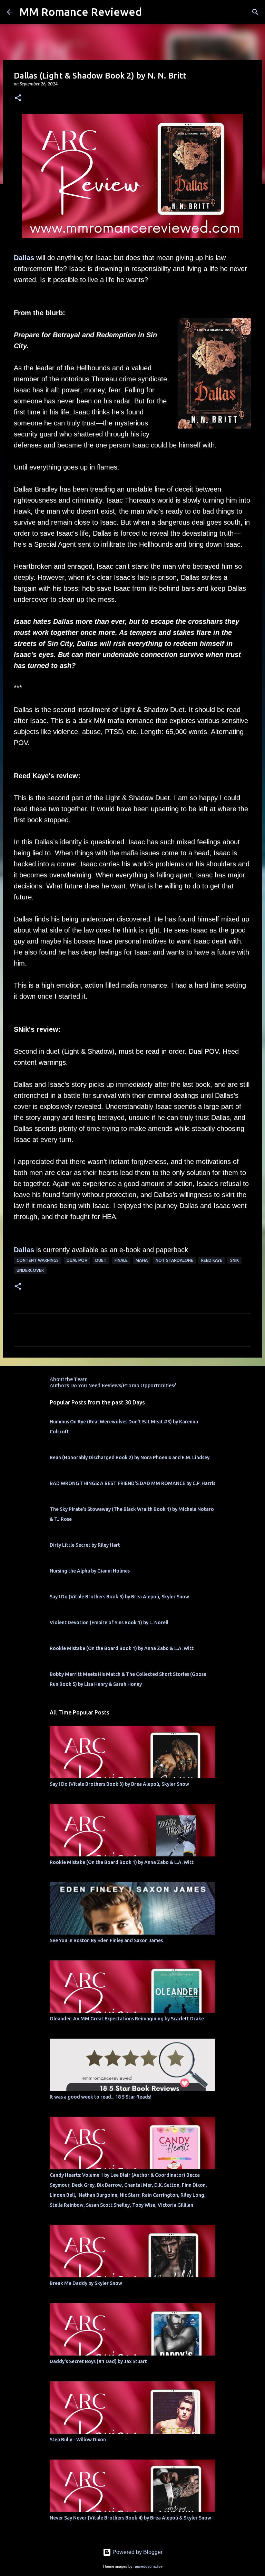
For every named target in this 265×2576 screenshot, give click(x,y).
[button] (18, 98)
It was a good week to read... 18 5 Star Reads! (101, 2097)
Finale (121, 1260)
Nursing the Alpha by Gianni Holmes (90, 1571)
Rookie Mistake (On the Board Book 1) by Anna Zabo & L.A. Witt (122, 1648)
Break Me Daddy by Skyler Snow (86, 2283)
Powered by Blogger (137, 2552)
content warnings (38, 1260)
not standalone (174, 1260)
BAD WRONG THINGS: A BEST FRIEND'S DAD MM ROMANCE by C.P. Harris (132, 1483)
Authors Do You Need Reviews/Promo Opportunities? (113, 1385)
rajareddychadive (148, 2566)
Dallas (24, 258)
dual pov (77, 1260)
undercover (30, 1270)
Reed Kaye (212, 1260)
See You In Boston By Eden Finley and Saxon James (106, 1940)
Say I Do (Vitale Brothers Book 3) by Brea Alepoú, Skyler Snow (119, 1597)
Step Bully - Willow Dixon (78, 2440)
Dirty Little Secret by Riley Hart (85, 1545)
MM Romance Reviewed (81, 12)
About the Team (69, 1379)
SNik (234, 1260)
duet (101, 1260)
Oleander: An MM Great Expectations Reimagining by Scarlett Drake (127, 2019)
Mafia (142, 1260)
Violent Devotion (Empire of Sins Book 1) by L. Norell (109, 1622)
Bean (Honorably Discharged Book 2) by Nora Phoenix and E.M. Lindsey (130, 1457)
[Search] (255, 12)
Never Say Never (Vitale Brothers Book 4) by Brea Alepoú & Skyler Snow (130, 2518)
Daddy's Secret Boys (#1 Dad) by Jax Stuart (98, 2361)
